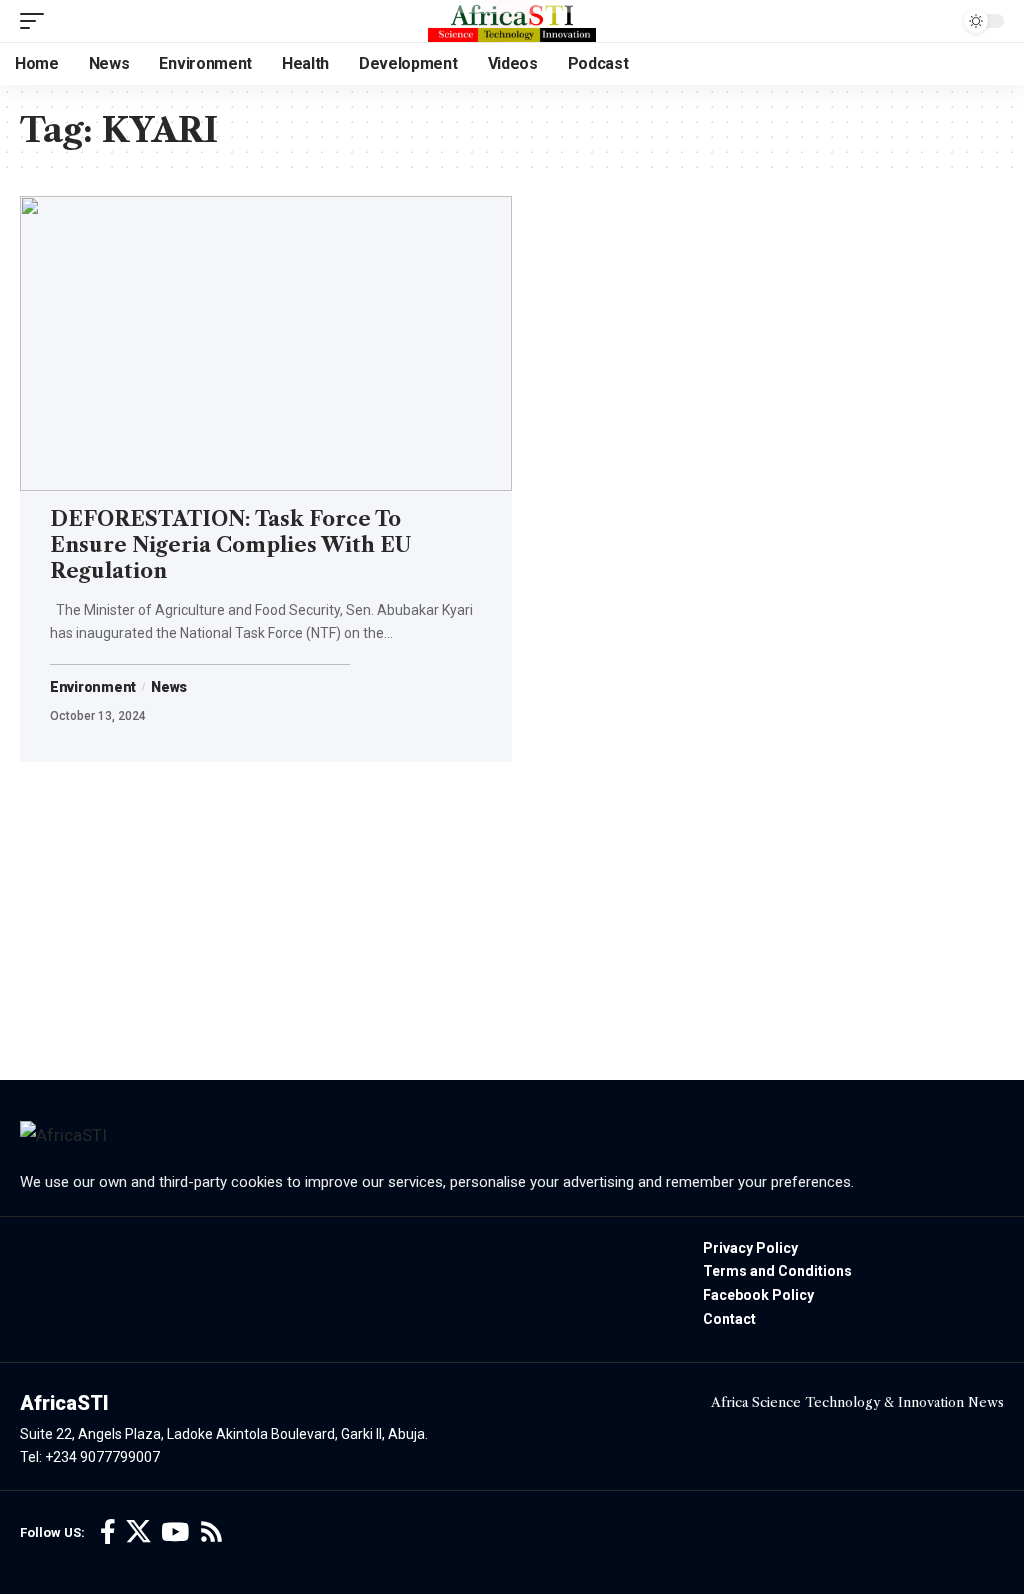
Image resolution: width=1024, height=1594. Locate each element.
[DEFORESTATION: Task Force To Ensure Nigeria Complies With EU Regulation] (266, 343)
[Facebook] (108, 1532)
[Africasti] (512, 21)
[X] (138, 1532)
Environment (93, 687)
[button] (37, 21)
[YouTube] (175, 1532)
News (169, 687)
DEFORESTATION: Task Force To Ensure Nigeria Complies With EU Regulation (230, 545)
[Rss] (211, 1532)
